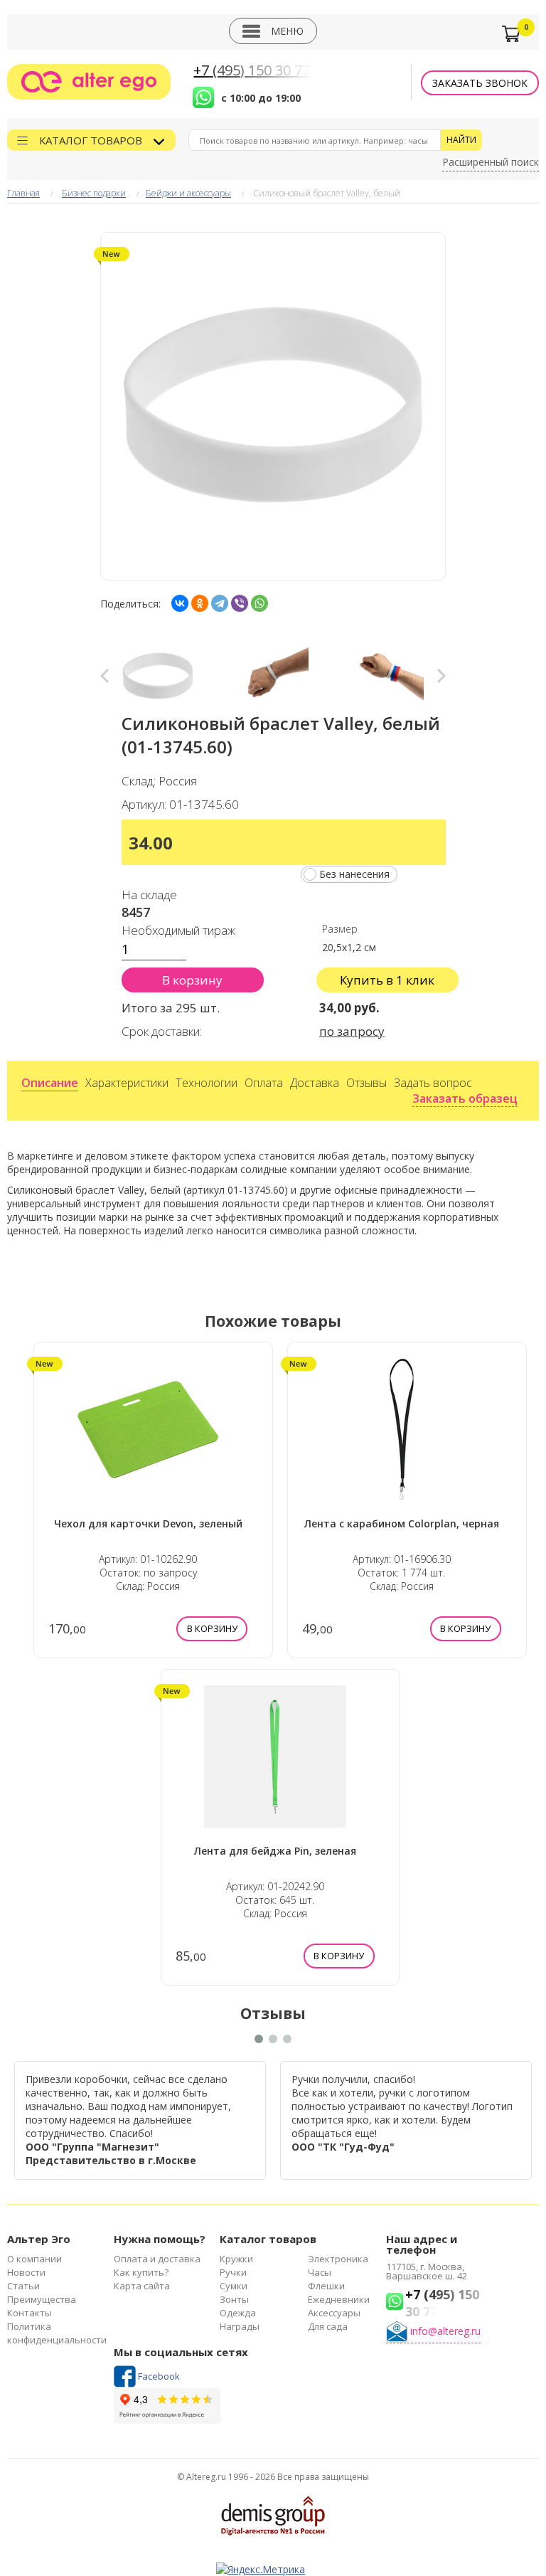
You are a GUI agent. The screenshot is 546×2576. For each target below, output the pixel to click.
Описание (50, 1083)
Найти (461, 140)
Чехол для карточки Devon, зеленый (148, 1523)
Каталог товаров (92, 140)
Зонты (234, 2299)
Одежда (238, 2313)
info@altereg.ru (445, 2331)
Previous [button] (105, 676)
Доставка (315, 1083)
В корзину (192, 980)
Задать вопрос (433, 1083)
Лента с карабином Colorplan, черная (402, 1523)
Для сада (328, 2326)
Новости (26, 2272)
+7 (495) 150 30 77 (252, 70)
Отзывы (366, 1083)
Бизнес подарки (94, 193)
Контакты (30, 2313)
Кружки (236, 2259)
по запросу (352, 1031)
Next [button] (441, 676)
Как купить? (141, 2272)
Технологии (207, 1083)
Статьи (23, 2286)
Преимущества (42, 2299)
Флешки (326, 2286)
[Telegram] (220, 603)
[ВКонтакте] (180, 603)
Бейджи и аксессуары (188, 193)
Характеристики (127, 1083)
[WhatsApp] (259, 603)
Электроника (338, 2259)
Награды (240, 2326)
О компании (34, 2259)
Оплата (264, 1083)
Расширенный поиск (491, 162)
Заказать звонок (480, 83)
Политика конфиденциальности (57, 2333)
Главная (23, 193)
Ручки (233, 2272)
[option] (158, 676)
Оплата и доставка (157, 2259)
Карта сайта (142, 2286)
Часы (320, 2272)
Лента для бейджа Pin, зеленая (275, 1851)
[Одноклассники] (200, 603)
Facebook (159, 2376)
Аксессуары (334, 2313)
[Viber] (240, 603)
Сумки (234, 2286)
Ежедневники (339, 2299)
